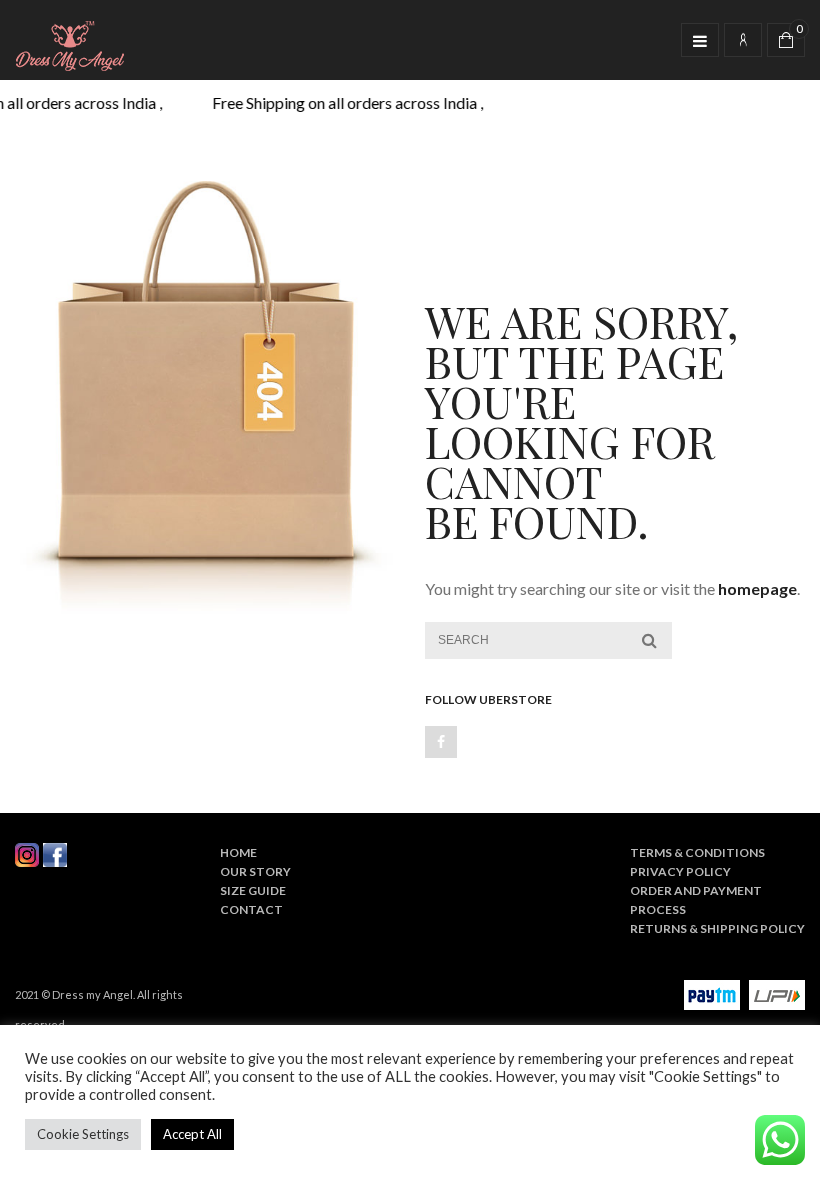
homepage (757, 588)
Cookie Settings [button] (83, 1134)
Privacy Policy (680, 871)
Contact (251, 909)
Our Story (255, 871)
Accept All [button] (192, 1134)
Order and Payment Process (696, 900)
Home (238, 852)
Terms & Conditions (697, 852)
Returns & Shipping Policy (717, 928)
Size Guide (253, 890)
